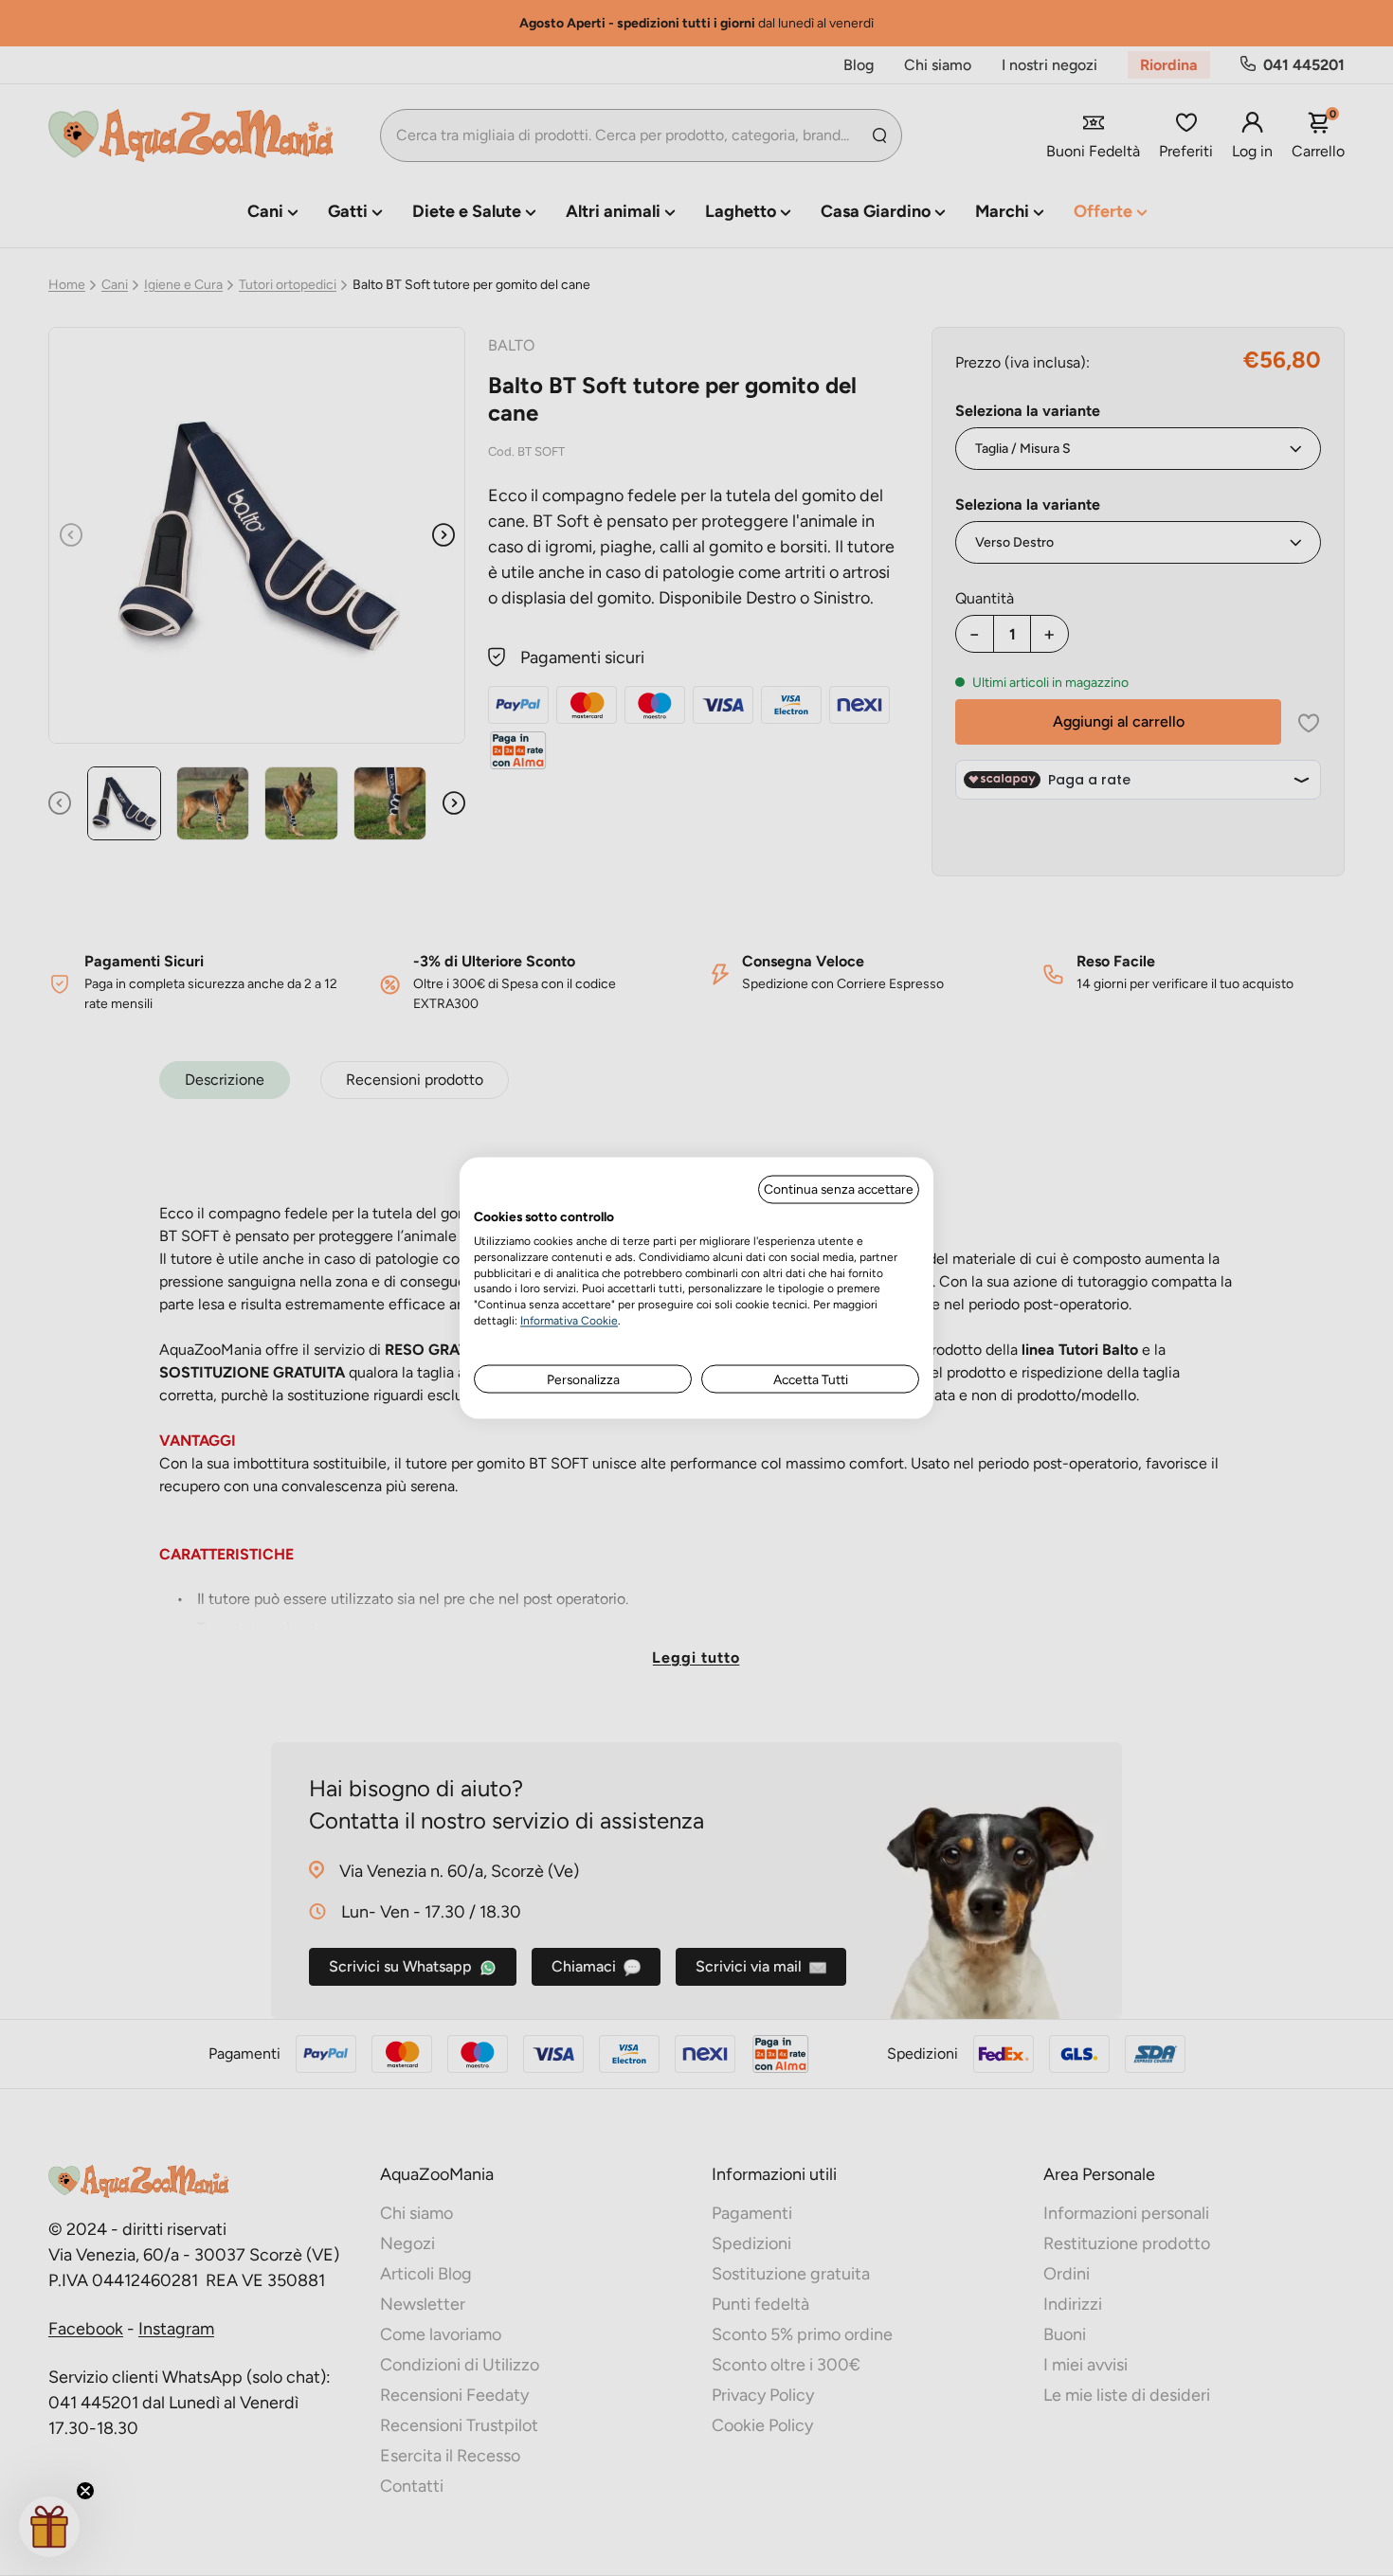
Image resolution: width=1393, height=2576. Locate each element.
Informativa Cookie (569, 1320)
